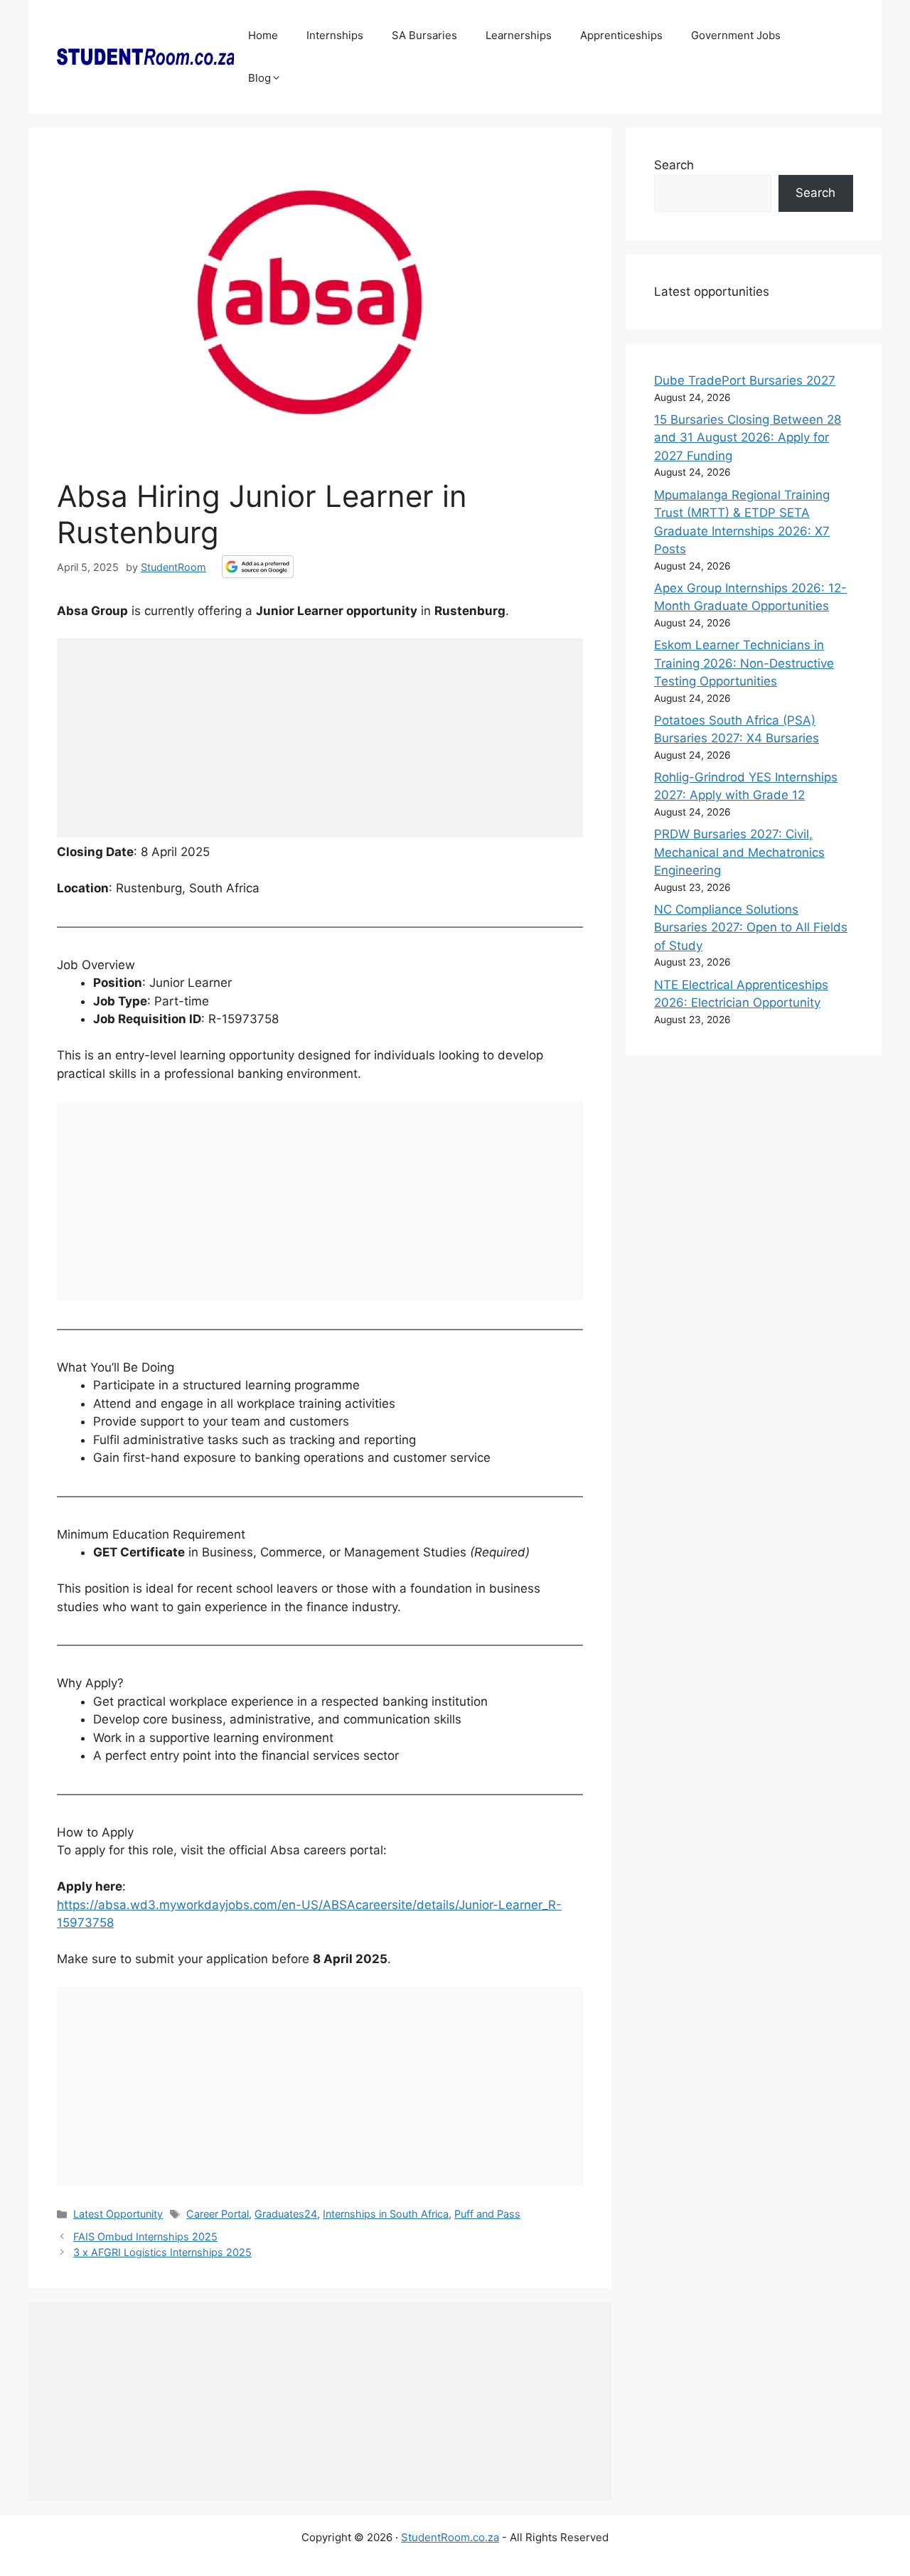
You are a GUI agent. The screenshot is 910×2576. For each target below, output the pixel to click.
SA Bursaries (424, 35)
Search (674, 165)
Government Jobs (736, 35)
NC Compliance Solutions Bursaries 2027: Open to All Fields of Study (751, 928)
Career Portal (218, 2214)
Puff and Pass (487, 2214)
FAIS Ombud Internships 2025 (145, 2236)
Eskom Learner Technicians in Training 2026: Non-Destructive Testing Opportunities (744, 663)
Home (263, 35)
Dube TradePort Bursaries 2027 (745, 380)
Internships (335, 35)
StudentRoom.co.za (450, 2537)
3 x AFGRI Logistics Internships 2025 (162, 2252)
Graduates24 (286, 2214)
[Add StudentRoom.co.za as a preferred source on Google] (258, 567)
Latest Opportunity (118, 2214)
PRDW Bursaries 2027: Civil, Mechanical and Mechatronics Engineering (739, 852)
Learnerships (519, 35)
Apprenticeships (621, 35)
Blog (259, 78)
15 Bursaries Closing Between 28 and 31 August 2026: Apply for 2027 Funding (748, 438)
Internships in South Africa (386, 2214)
